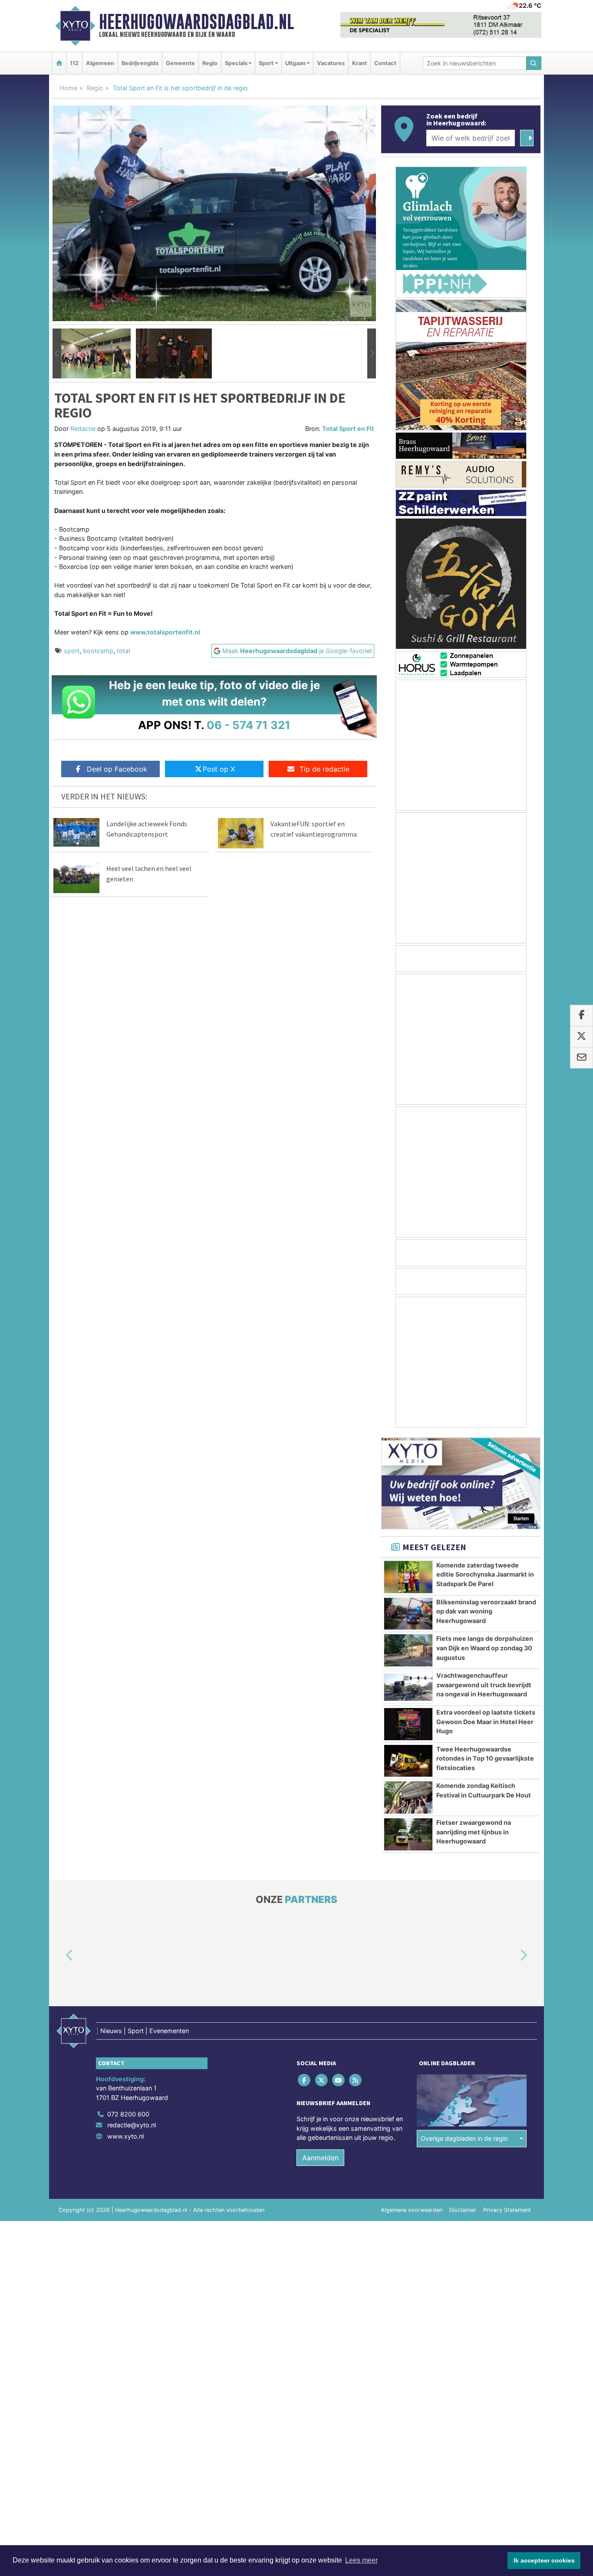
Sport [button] (266, 63)
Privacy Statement (507, 2210)
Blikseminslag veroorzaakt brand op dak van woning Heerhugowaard (486, 1611)
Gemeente (180, 63)
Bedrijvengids (140, 63)
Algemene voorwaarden (412, 2210)
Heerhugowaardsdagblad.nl (196, 22)
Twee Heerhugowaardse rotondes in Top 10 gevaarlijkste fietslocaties (485, 1758)
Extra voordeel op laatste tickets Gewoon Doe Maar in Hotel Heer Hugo (486, 1722)
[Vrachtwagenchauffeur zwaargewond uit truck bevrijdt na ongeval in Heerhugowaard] (408, 1687)
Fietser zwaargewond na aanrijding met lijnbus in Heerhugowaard (474, 1832)
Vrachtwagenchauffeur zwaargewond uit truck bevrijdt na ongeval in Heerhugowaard (484, 1685)
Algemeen (100, 63)
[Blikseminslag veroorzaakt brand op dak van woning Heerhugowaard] (408, 1614)
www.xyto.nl (125, 2136)
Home (68, 88)
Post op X (219, 769)
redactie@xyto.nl (132, 2125)
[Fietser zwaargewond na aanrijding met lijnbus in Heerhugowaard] (408, 1834)
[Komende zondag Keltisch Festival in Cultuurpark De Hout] (408, 1797)
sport (72, 651)
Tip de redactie (325, 769)
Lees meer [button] (361, 2560)
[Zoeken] (534, 63)
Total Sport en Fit (348, 429)
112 (74, 63)
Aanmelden (320, 2158)
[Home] (59, 63)
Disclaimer (463, 2210)
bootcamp (98, 651)
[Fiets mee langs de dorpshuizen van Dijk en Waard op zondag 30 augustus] (408, 1650)
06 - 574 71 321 (249, 725)
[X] (322, 2080)
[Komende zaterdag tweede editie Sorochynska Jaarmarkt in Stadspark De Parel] (408, 1577)
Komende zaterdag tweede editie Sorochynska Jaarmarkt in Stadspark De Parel (485, 1574)
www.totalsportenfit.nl (165, 632)
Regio (210, 63)
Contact (385, 63)
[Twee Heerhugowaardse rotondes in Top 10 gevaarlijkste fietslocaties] (408, 1761)
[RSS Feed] (356, 2080)
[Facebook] (305, 2080)
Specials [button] (236, 63)
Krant (359, 63)
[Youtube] (339, 2080)
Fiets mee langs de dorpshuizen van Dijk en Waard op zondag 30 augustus (485, 1648)
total (123, 651)
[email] (581, 1058)
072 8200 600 (128, 2114)
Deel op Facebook (117, 769)
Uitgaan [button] (295, 63)
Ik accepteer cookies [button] (544, 2560)
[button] (57, 354)
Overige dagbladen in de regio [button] (464, 2139)
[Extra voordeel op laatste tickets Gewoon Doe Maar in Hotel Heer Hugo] (408, 1724)
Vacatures (331, 63)
